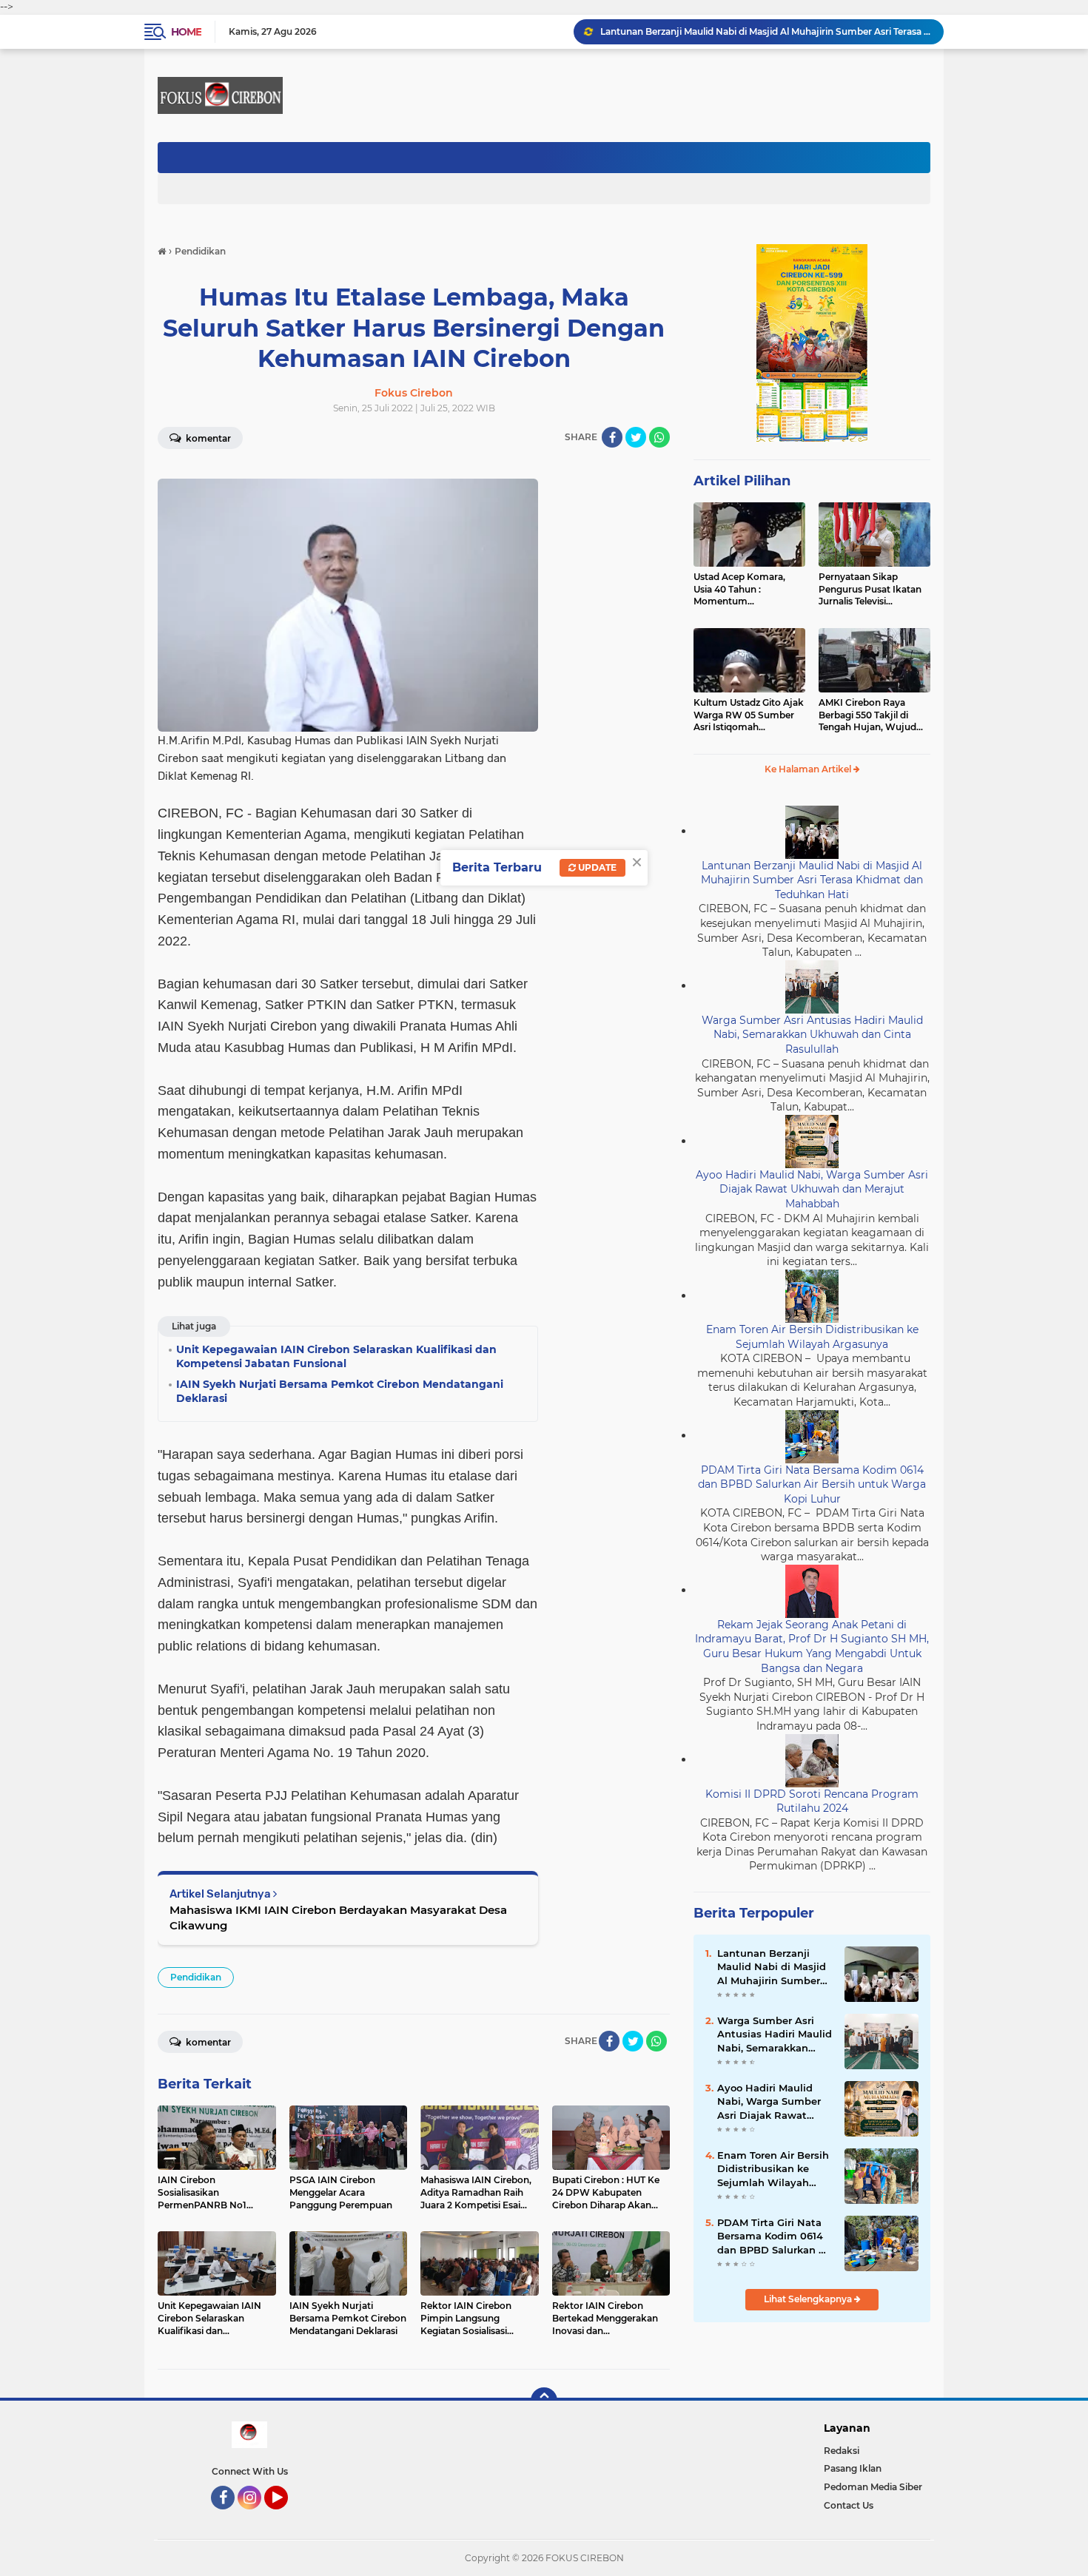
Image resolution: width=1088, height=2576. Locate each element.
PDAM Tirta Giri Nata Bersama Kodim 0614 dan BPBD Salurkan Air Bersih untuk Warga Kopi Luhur (812, 1484)
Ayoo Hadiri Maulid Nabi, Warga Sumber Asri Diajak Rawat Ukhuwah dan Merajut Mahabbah (812, 1189)
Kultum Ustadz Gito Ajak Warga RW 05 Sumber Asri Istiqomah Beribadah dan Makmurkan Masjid (749, 715)
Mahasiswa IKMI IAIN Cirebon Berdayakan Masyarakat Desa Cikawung (338, 1918)
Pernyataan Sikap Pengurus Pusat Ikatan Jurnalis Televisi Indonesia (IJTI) (870, 590)
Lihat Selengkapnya (809, 2299)
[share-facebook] (612, 437)
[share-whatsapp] (659, 437)
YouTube (286, 2516)
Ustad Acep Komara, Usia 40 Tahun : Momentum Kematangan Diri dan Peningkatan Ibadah (741, 590)
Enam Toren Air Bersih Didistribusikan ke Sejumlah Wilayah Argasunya (812, 1337)
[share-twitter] (636, 437)
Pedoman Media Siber (873, 2487)
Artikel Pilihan (742, 481)
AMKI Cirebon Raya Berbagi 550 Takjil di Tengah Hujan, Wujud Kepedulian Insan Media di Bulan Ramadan (872, 715)
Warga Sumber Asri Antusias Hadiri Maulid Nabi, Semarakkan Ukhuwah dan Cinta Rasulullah (812, 1035)
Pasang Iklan (853, 2468)
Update (596, 867)
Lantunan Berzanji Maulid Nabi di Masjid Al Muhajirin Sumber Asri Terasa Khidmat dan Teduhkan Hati (765, 31)
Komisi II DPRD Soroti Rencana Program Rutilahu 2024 (812, 1801)
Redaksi (842, 2451)
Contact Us (849, 2505)
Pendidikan (196, 1977)
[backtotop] (544, 2401)
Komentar (207, 438)
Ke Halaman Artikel (809, 769)
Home (186, 32)
